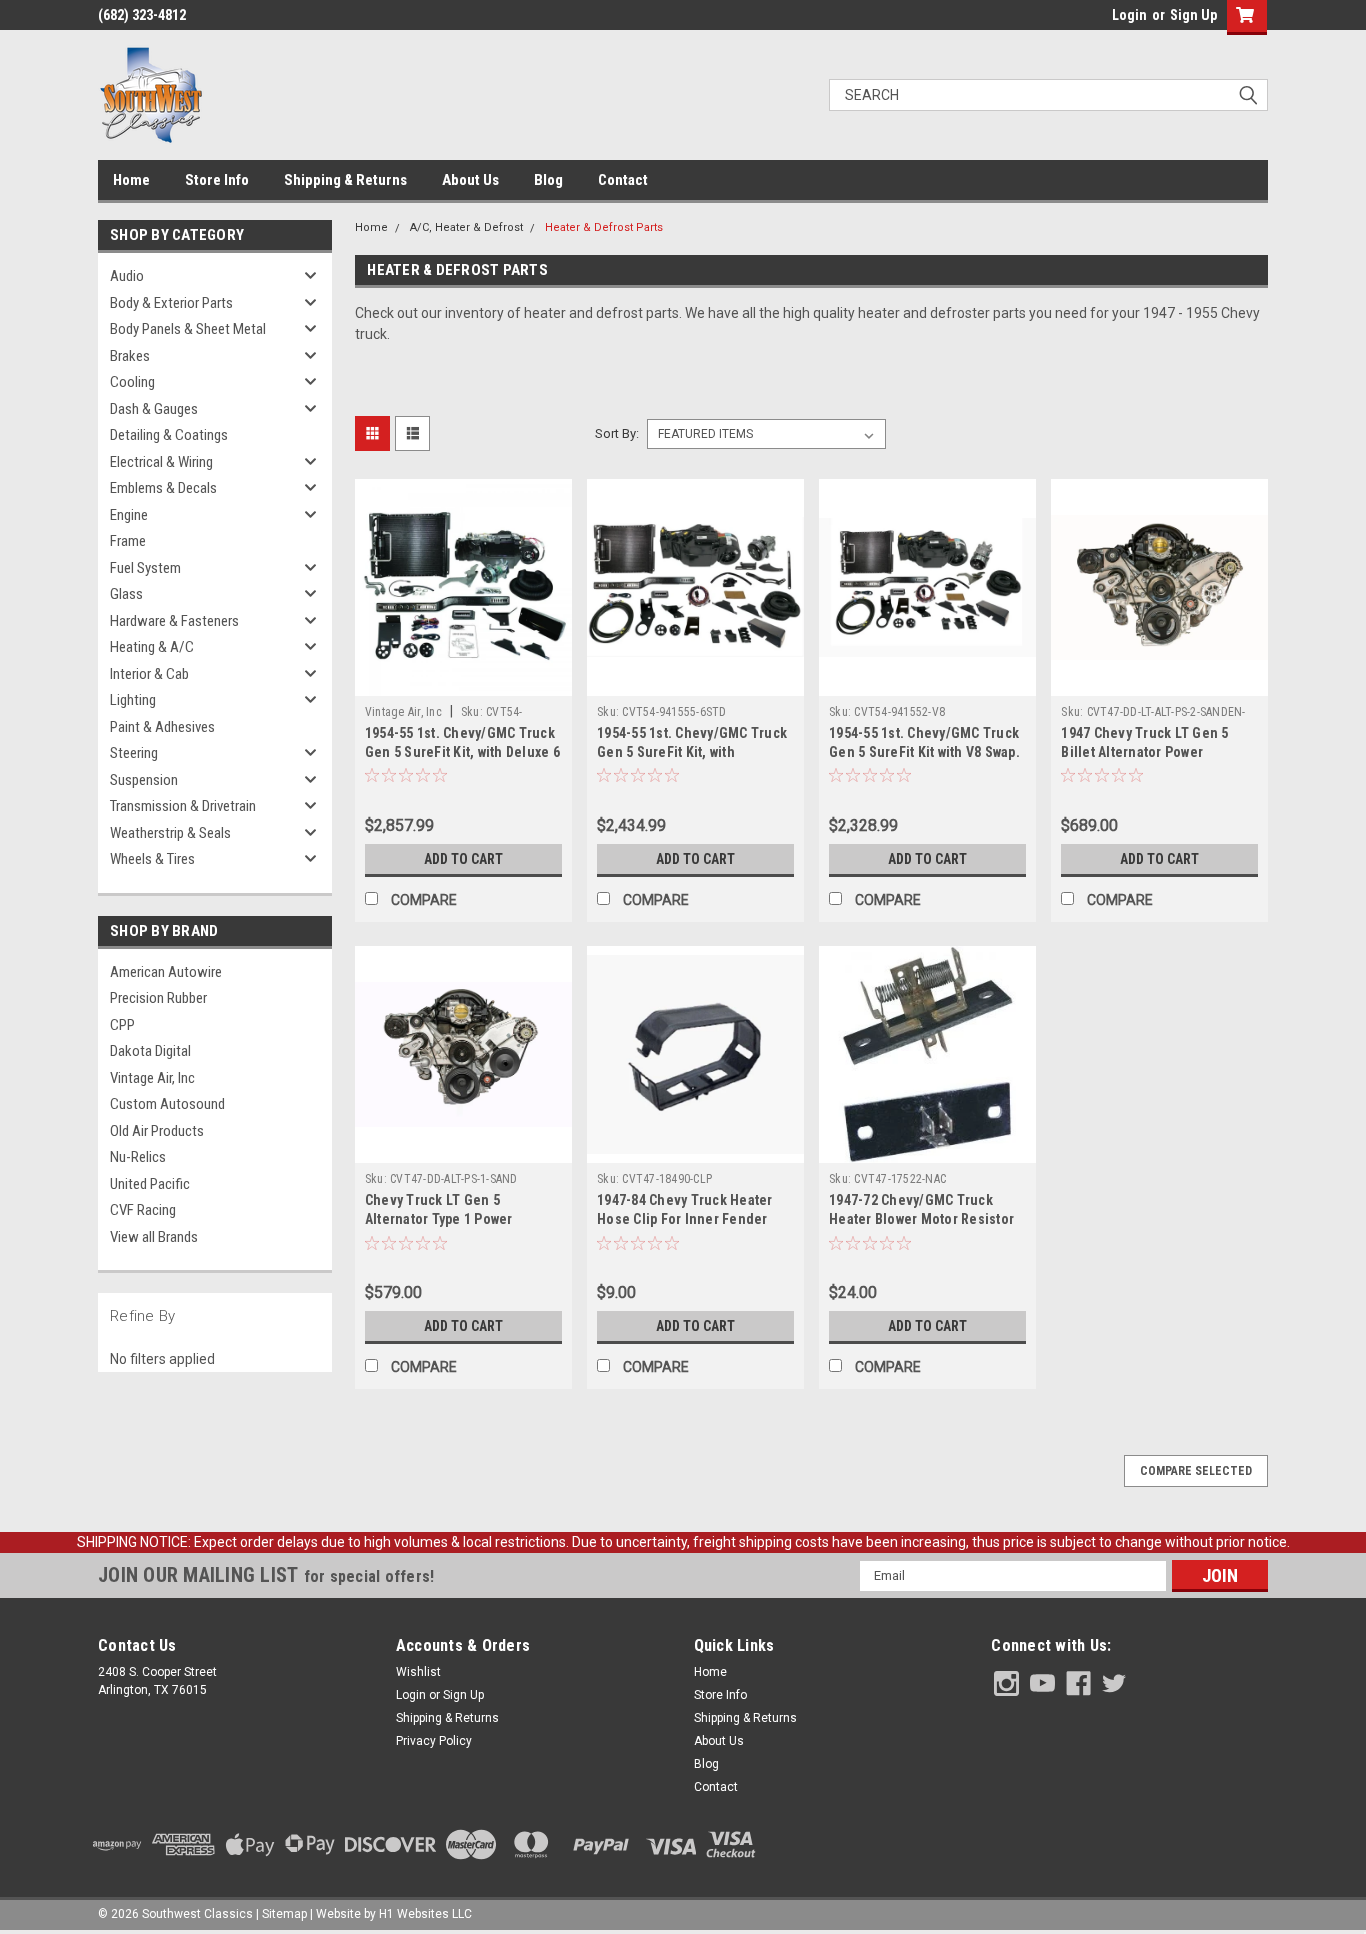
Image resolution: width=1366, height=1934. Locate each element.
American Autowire (166, 972)
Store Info (217, 180)
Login (1129, 15)
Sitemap (284, 1914)
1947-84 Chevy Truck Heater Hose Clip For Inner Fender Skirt (685, 1219)
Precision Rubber (158, 998)
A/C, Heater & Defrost (466, 227)
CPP (122, 1025)
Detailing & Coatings (169, 435)
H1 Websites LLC (425, 1914)
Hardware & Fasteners (174, 621)
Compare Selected (1196, 1471)
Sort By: (617, 433)
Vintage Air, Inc (152, 1078)
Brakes (130, 356)
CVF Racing (143, 1210)
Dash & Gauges (154, 409)
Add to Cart (463, 859)
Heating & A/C (152, 647)
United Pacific (150, 1184)
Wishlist (418, 1672)
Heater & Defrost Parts (604, 227)
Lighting (133, 700)
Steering (134, 753)
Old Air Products (157, 1131)
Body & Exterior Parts (171, 303)
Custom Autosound (167, 1104)
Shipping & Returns (345, 180)
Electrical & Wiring (161, 462)
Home (131, 180)
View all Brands (154, 1237)
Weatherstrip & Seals (170, 833)
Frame (128, 541)
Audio (127, 276)
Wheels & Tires (152, 859)
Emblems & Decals (163, 488)
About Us (470, 180)
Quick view (463, 681)
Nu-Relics (138, 1157)
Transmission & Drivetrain (183, 806)
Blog (548, 180)
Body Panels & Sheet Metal (188, 329)
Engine (129, 515)
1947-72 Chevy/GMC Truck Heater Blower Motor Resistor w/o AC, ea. (921, 1219)
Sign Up (1193, 15)
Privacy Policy (434, 1741)
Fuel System (145, 568)
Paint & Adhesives (162, 727)
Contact (623, 180)
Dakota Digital (150, 1051)
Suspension (144, 780)
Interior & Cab (149, 674)
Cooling (132, 382)
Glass (126, 594)
